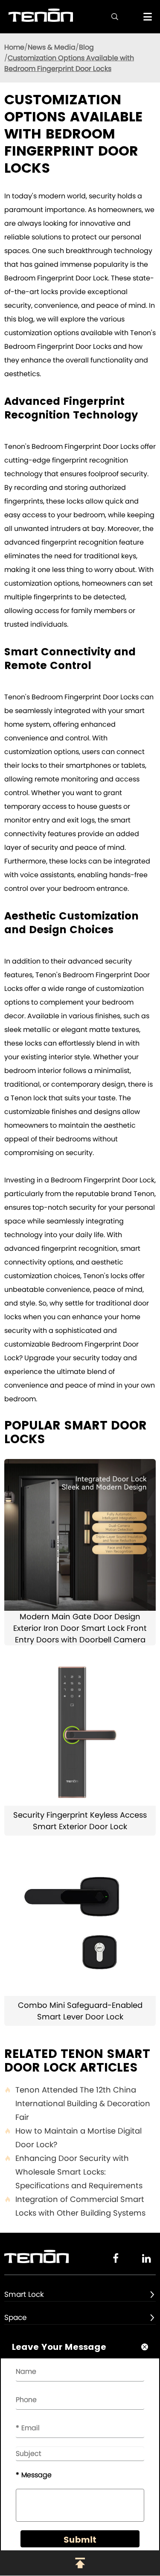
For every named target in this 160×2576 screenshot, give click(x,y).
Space (16, 2317)
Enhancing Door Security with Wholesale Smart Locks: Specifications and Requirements (73, 2172)
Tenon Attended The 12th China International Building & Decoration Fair (77, 2103)
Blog (86, 47)
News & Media (52, 47)
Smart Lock (24, 2294)
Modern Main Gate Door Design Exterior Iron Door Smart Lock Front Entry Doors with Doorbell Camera (80, 1628)
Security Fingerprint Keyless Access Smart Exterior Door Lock (80, 1821)
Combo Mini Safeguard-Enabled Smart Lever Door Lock (80, 2011)
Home (14, 47)
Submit (80, 2540)
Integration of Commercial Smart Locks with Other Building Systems (75, 2206)
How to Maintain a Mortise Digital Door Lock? (73, 2138)
